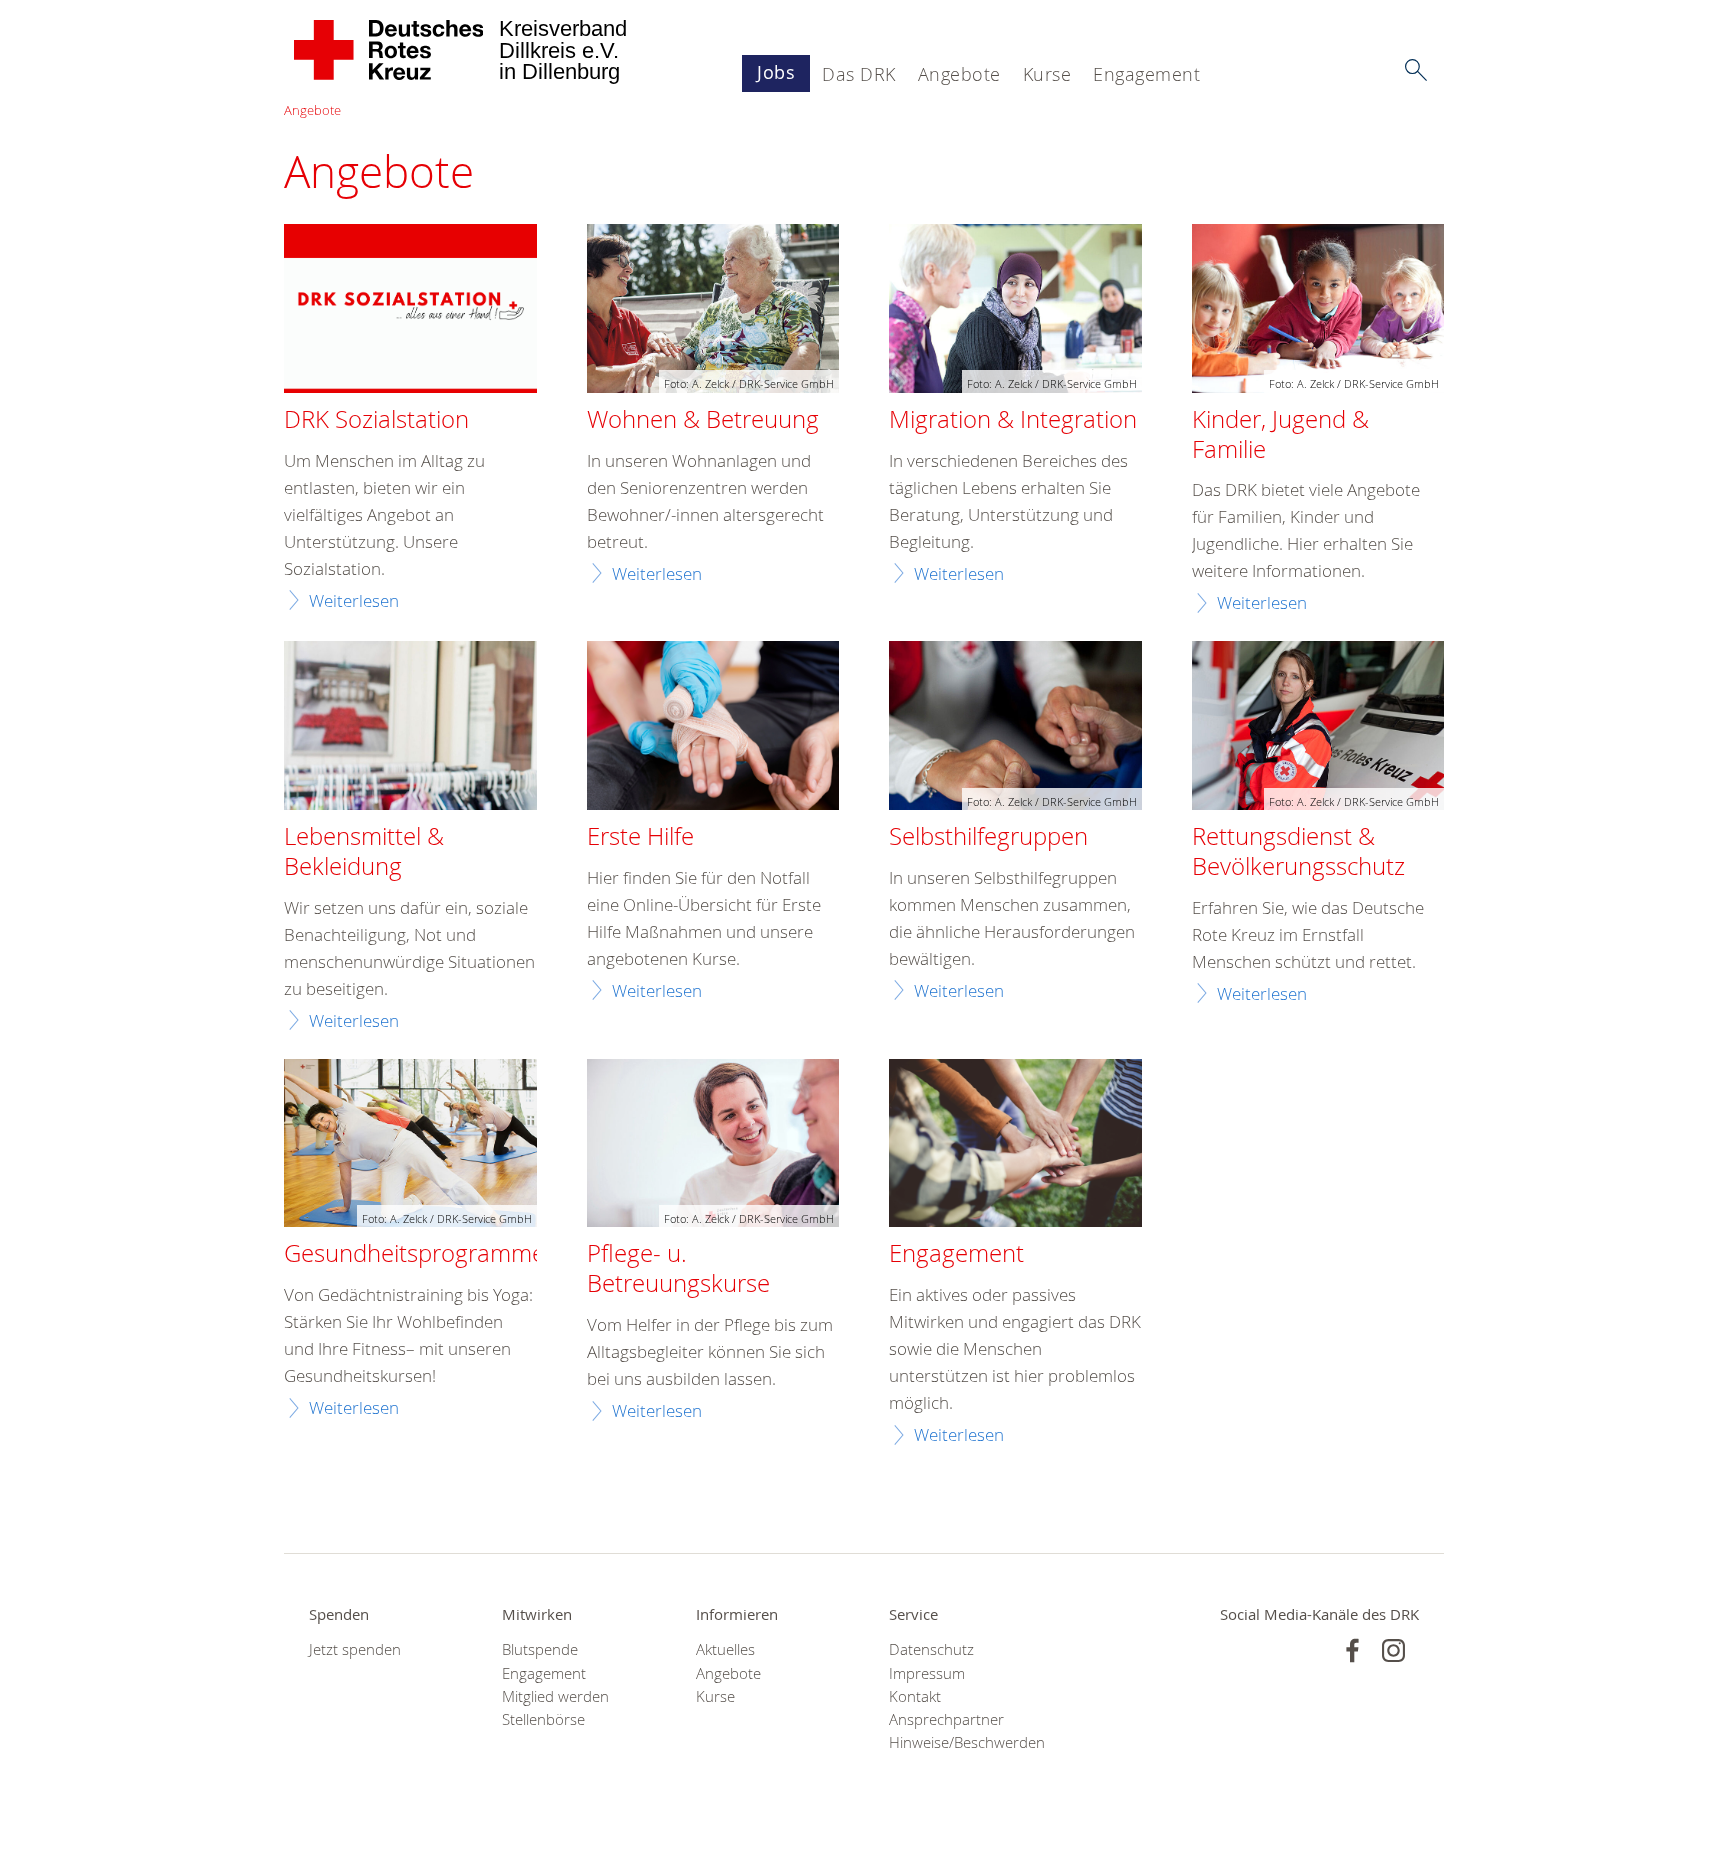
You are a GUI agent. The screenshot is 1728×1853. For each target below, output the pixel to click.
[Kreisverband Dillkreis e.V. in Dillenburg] (389, 50)
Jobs (776, 72)
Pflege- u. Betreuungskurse (678, 1269)
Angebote (959, 74)
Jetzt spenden (355, 1649)
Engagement (1146, 74)
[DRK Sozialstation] (410, 311)
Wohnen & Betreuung (703, 420)
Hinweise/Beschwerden (960, 1742)
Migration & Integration (1013, 420)
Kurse (1047, 74)
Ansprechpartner (946, 1719)
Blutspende (540, 1649)
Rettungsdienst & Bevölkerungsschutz (1298, 852)
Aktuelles (725, 1649)
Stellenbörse (543, 1719)
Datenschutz (931, 1649)
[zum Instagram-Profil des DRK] (1393, 1650)
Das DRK (859, 74)
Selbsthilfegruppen (988, 837)
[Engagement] (1015, 1146)
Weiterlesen (354, 600)
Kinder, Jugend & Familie (1280, 435)
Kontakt (915, 1696)
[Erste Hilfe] (713, 728)
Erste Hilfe (640, 837)
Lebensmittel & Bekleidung (364, 852)
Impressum (927, 1673)
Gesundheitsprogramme (414, 1254)
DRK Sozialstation (376, 420)
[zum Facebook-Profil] (1352, 1650)
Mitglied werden (555, 1696)
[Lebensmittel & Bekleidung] (410, 728)
